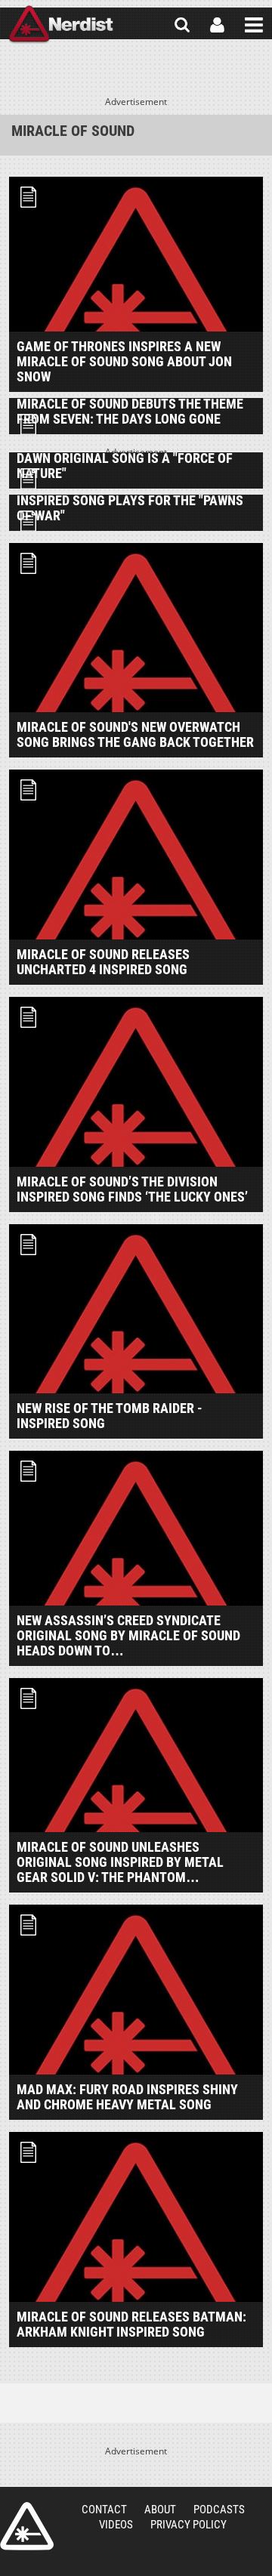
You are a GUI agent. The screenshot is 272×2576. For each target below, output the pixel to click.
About (160, 2510)
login (217, 25)
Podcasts (219, 2510)
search (182, 25)
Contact (104, 2510)
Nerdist (61, 25)
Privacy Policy (189, 2525)
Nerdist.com (27, 2526)
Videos (116, 2525)
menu (254, 25)
